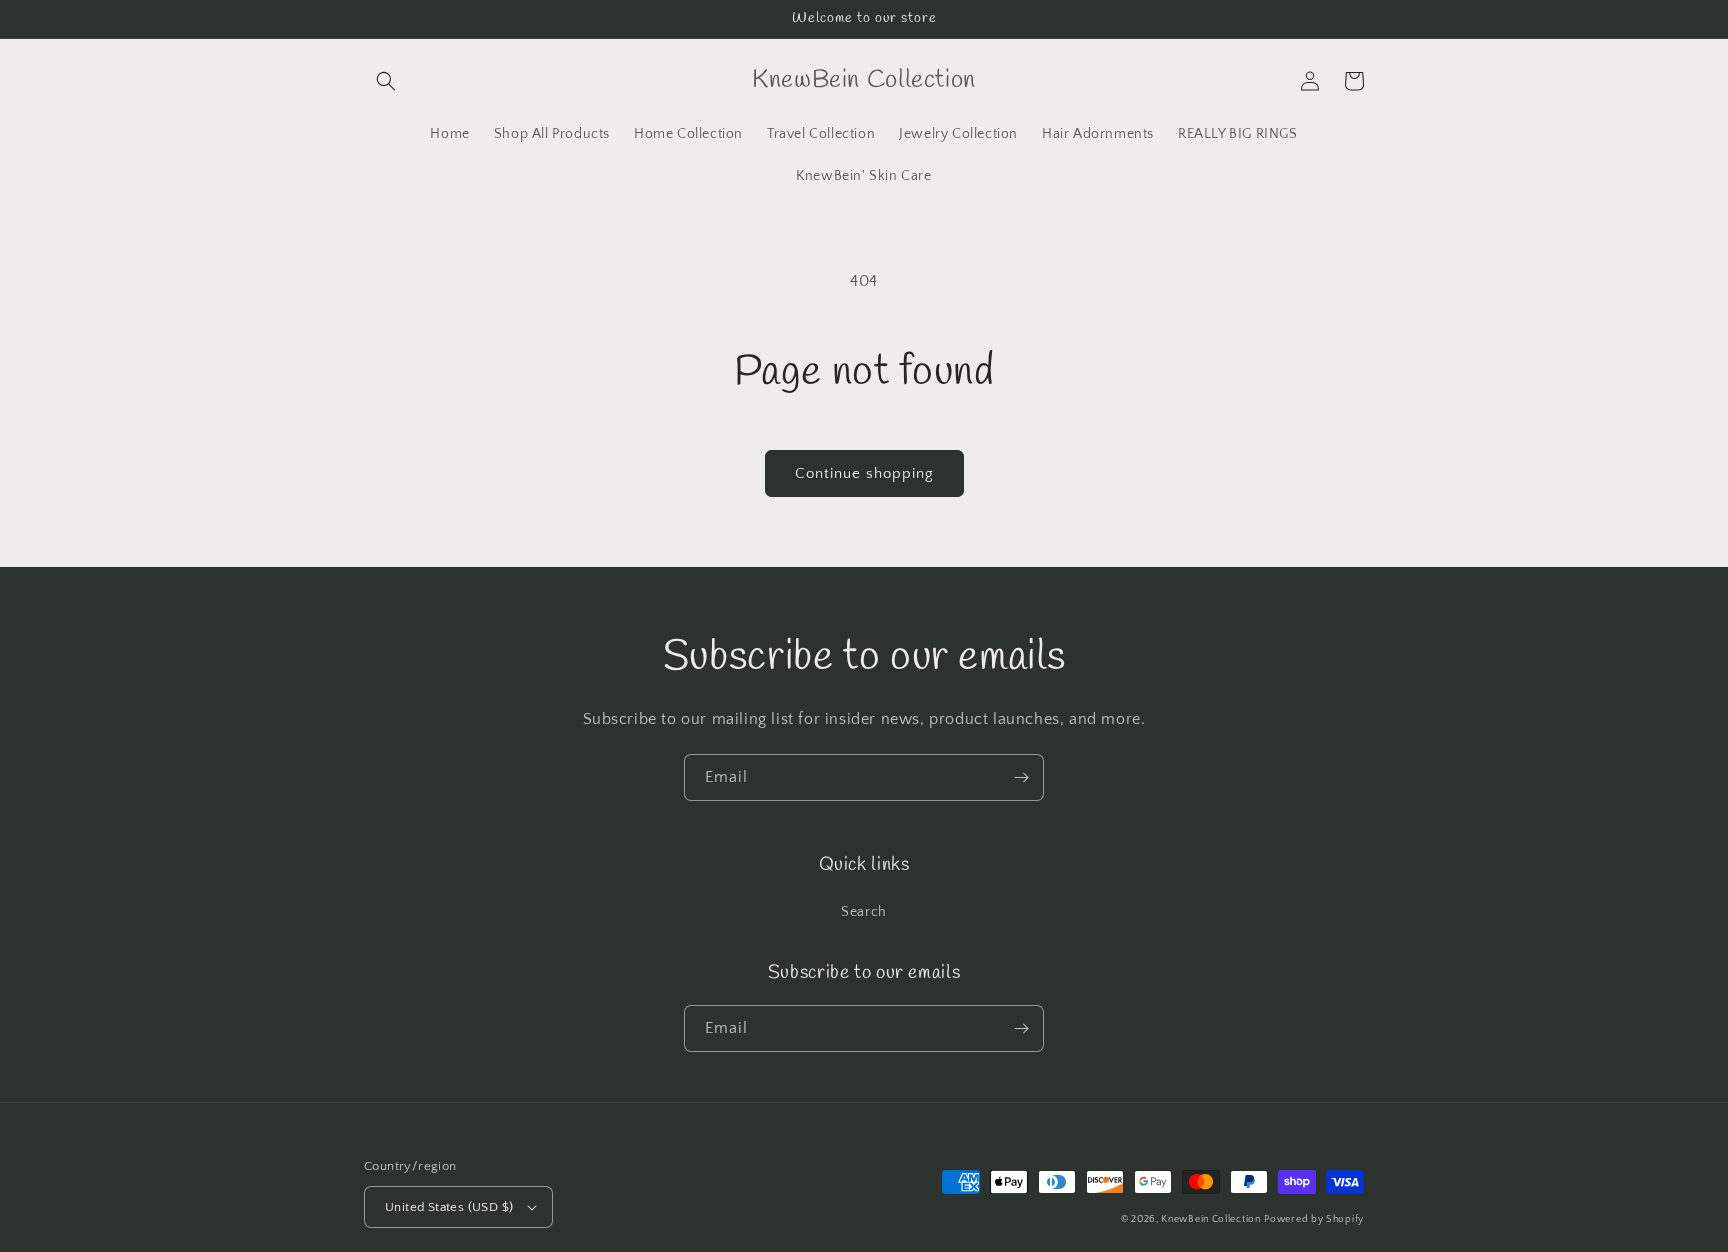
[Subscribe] (1021, 777)
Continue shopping (864, 473)
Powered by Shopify (1314, 1219)
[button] (386, 81)
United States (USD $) (449, 1207)
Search (864, 912)
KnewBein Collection (1210, 1219)
